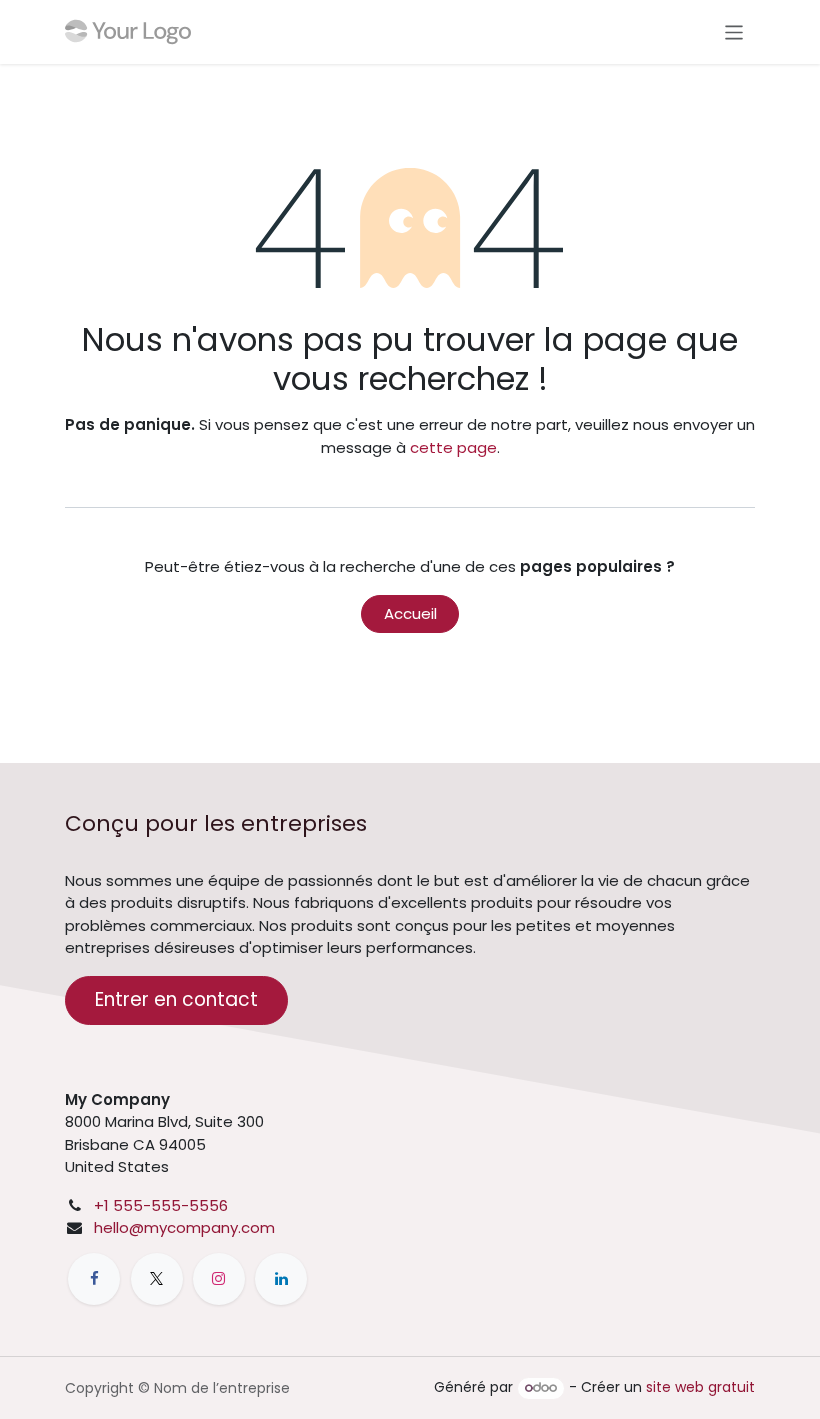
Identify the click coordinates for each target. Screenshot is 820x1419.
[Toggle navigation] (734, 31)
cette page (453, 447)
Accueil (410, 613)
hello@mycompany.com (184, 1227)
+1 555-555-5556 (161, 1205)
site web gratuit (700, 1387)
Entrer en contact (176, 999)
